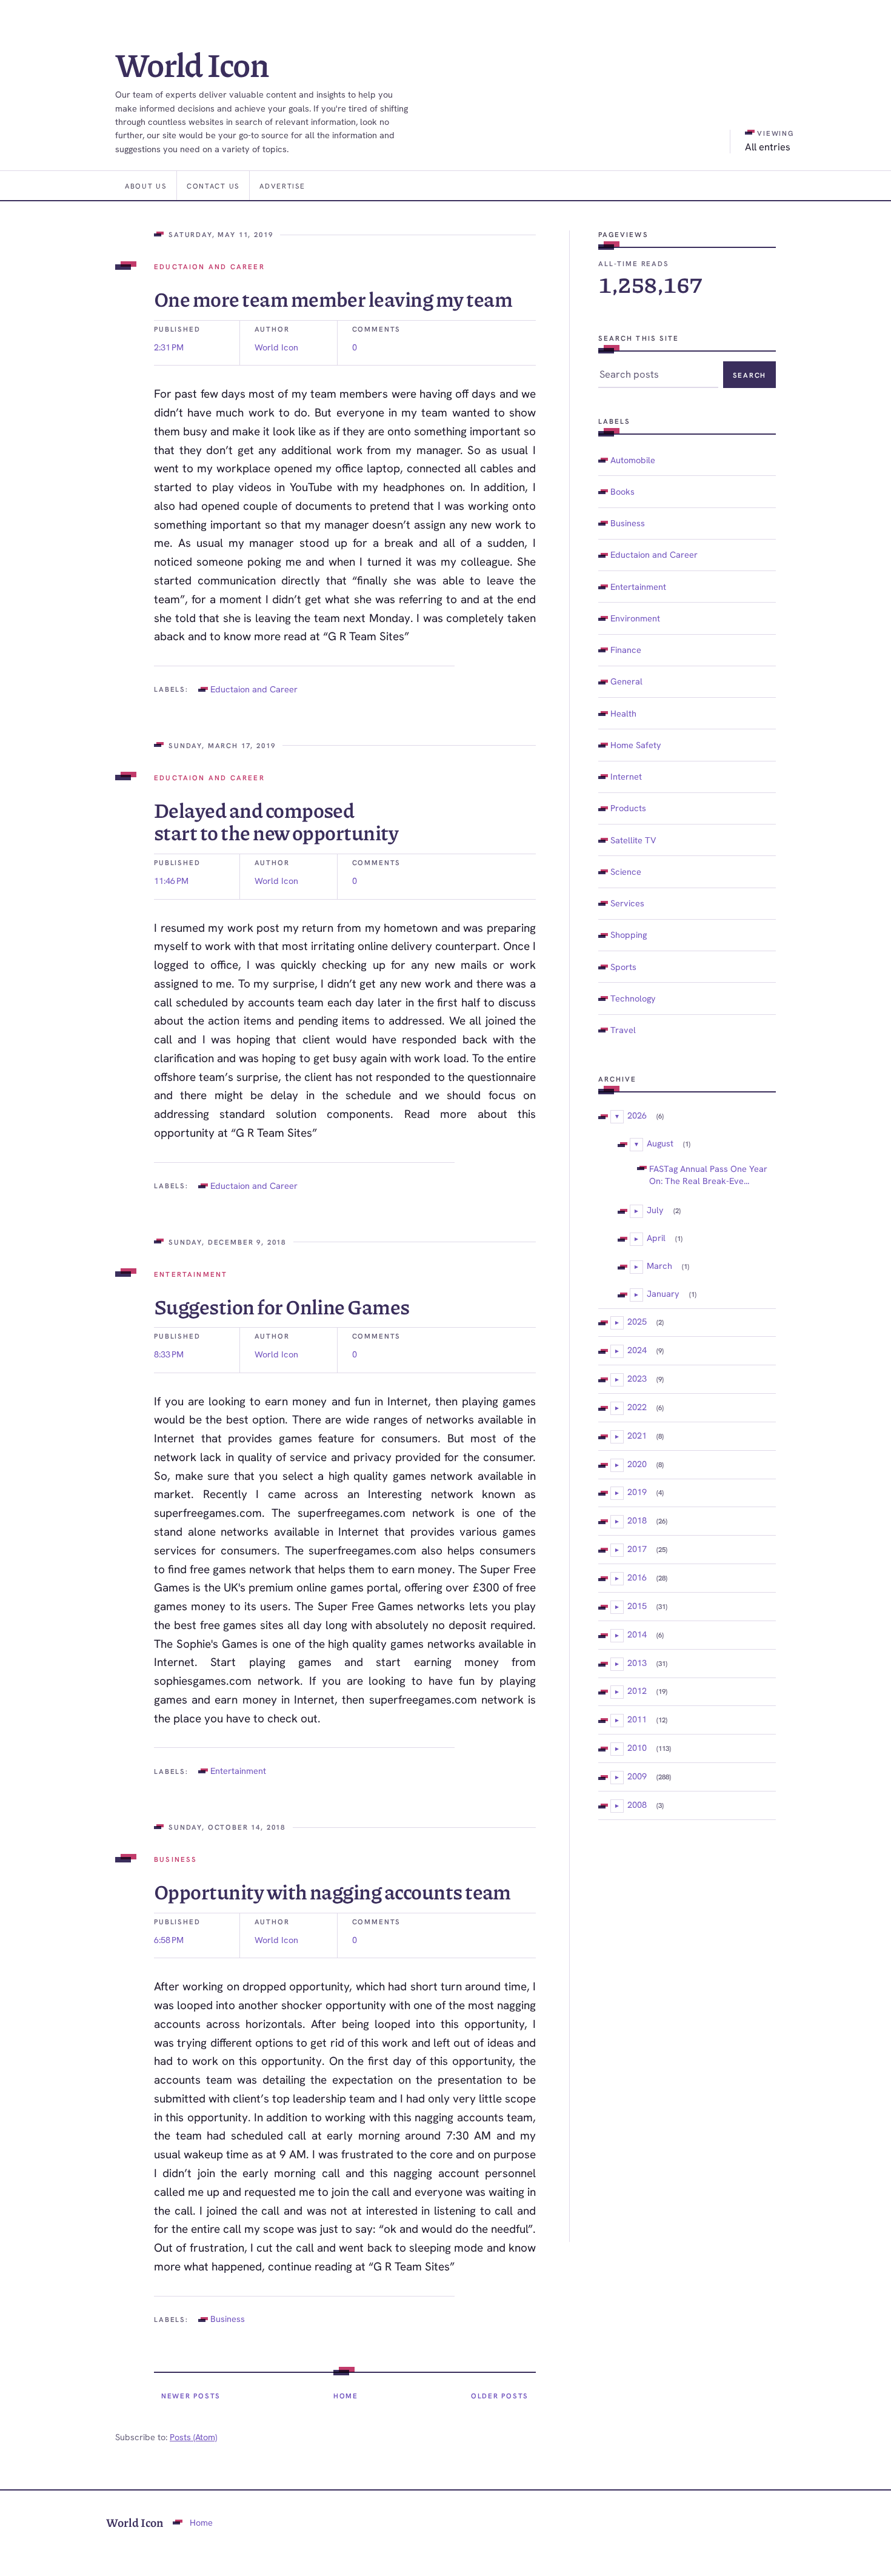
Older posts (500, 2396)
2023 (637, 1378)
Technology (633, 998)
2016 (637, 1577)
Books (622, 491)
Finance (626, 650)
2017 (637, 1549)
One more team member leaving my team (333, 299)
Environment (635, 618)
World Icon (192, 64)
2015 (637, 1606)
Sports (623, 967)
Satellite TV (633, 840)
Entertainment (191, 1274)
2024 (637, 1350)
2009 (637, 1776)
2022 (637, 1407)
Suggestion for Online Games (282, 1306)
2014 (637, 1634)
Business (175, 1859)
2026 (637, 1115)
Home (346, 2396)
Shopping (629, 935)
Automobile (633, 460)
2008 (637, 1805)
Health (623, 713)
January (663, 1293)
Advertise (282, 186)
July (655, 1210)
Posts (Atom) (193, 2437)
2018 (637, 1520)
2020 (637, 1464)
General (626, 681)
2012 (637, 1691)
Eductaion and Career (209, 266)
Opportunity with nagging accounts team (332, 1891)
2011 (637, 1719)
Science (626, 871)
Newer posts (191, 2396)
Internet (626, 776)
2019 (637, 1492)
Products (628, 808)
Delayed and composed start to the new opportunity (276, 821)
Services (627, 903)
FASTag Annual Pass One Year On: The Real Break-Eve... (708, 1175)
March (659, 1266)
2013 (637, 1663)
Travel (623, 1030)
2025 (637, 1321)
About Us (146, 186)
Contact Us (213, 186)
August (660, 1143)
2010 (637, 1748)
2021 (637, 1435)
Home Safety (636, 745)
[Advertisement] (687, 2031)
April (656, 1238)
